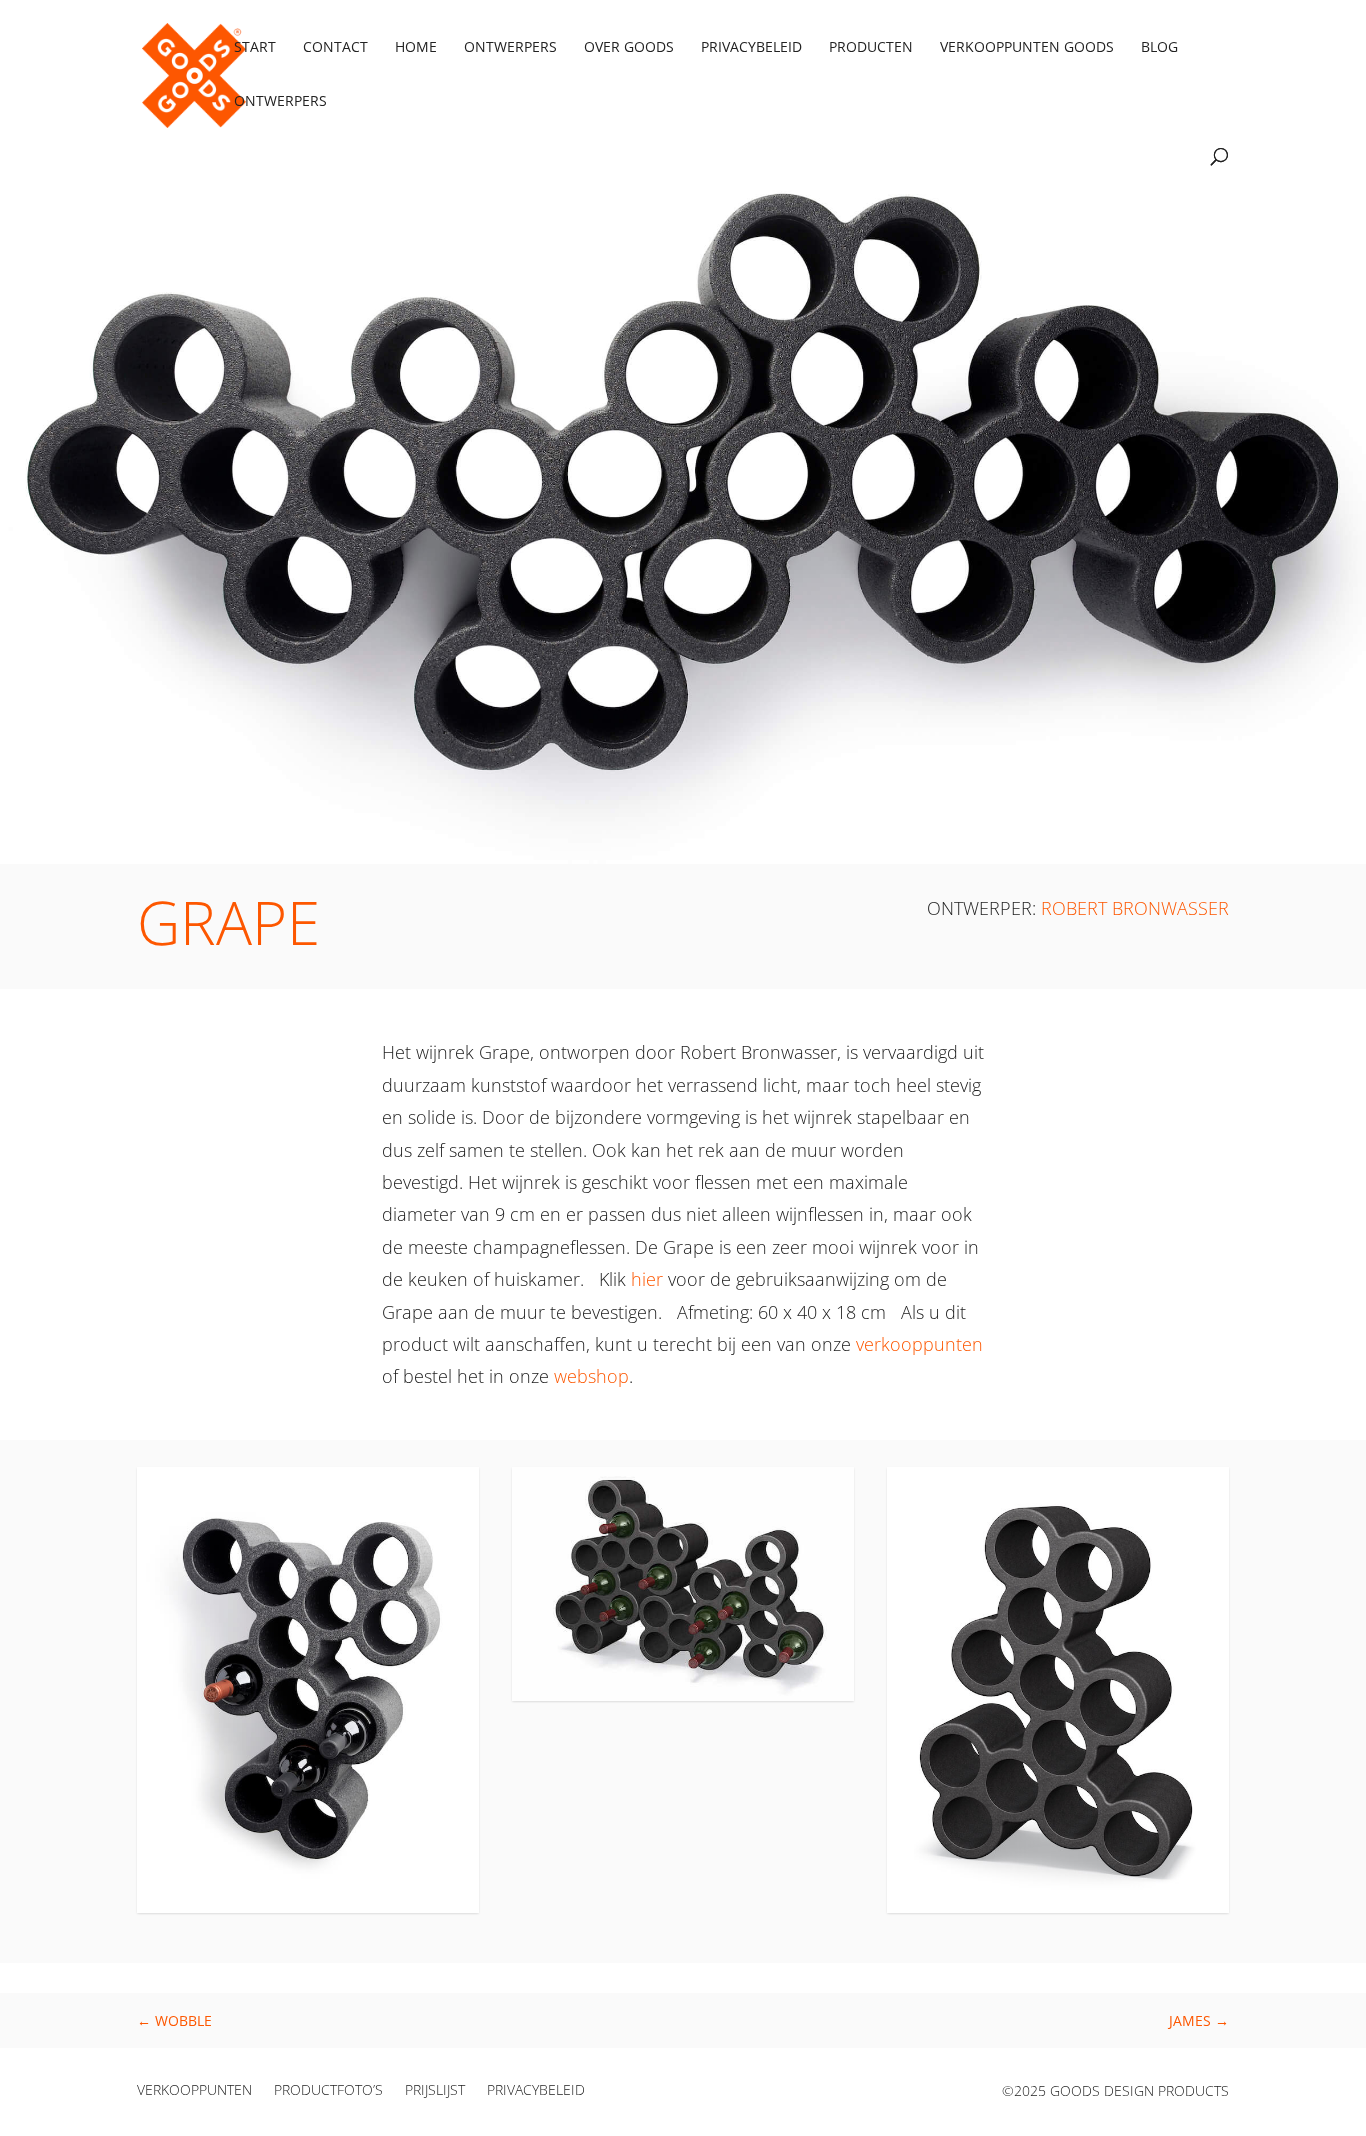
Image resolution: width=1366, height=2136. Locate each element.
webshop (591, 1376)
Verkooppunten (194, 2091)
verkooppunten (919, 1344)
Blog (1159, 48)
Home (416, 48)
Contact (335, 48)
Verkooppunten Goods (1027, 48)
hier (647, 1279)
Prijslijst (435, 2091)
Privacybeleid (751, 48)
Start (255, 48)
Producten (871, 48)
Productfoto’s (328, 2091)
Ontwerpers (510, 48)
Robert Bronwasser (1135, 908)
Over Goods (629, 48)
